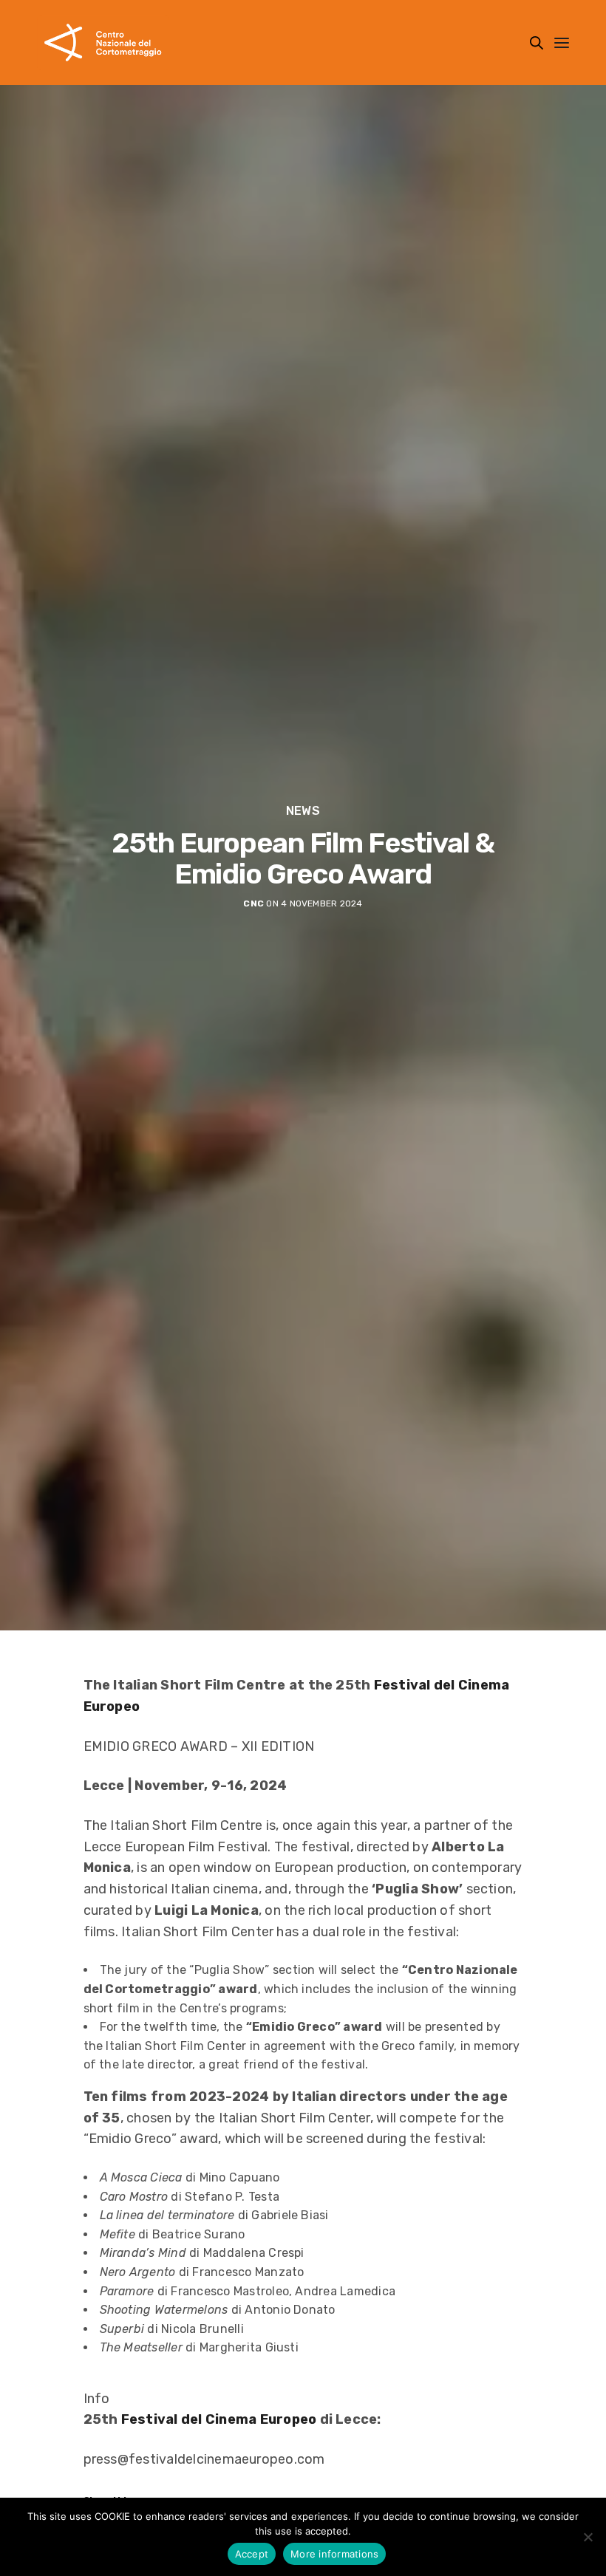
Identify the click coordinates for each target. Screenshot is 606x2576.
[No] (588, 2537)
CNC (253, 903)
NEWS (303, 811)
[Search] (537, 43)
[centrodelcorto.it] (103, 42)
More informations (334, 2554)
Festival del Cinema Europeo (219, 2419)
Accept (252, 2554)
